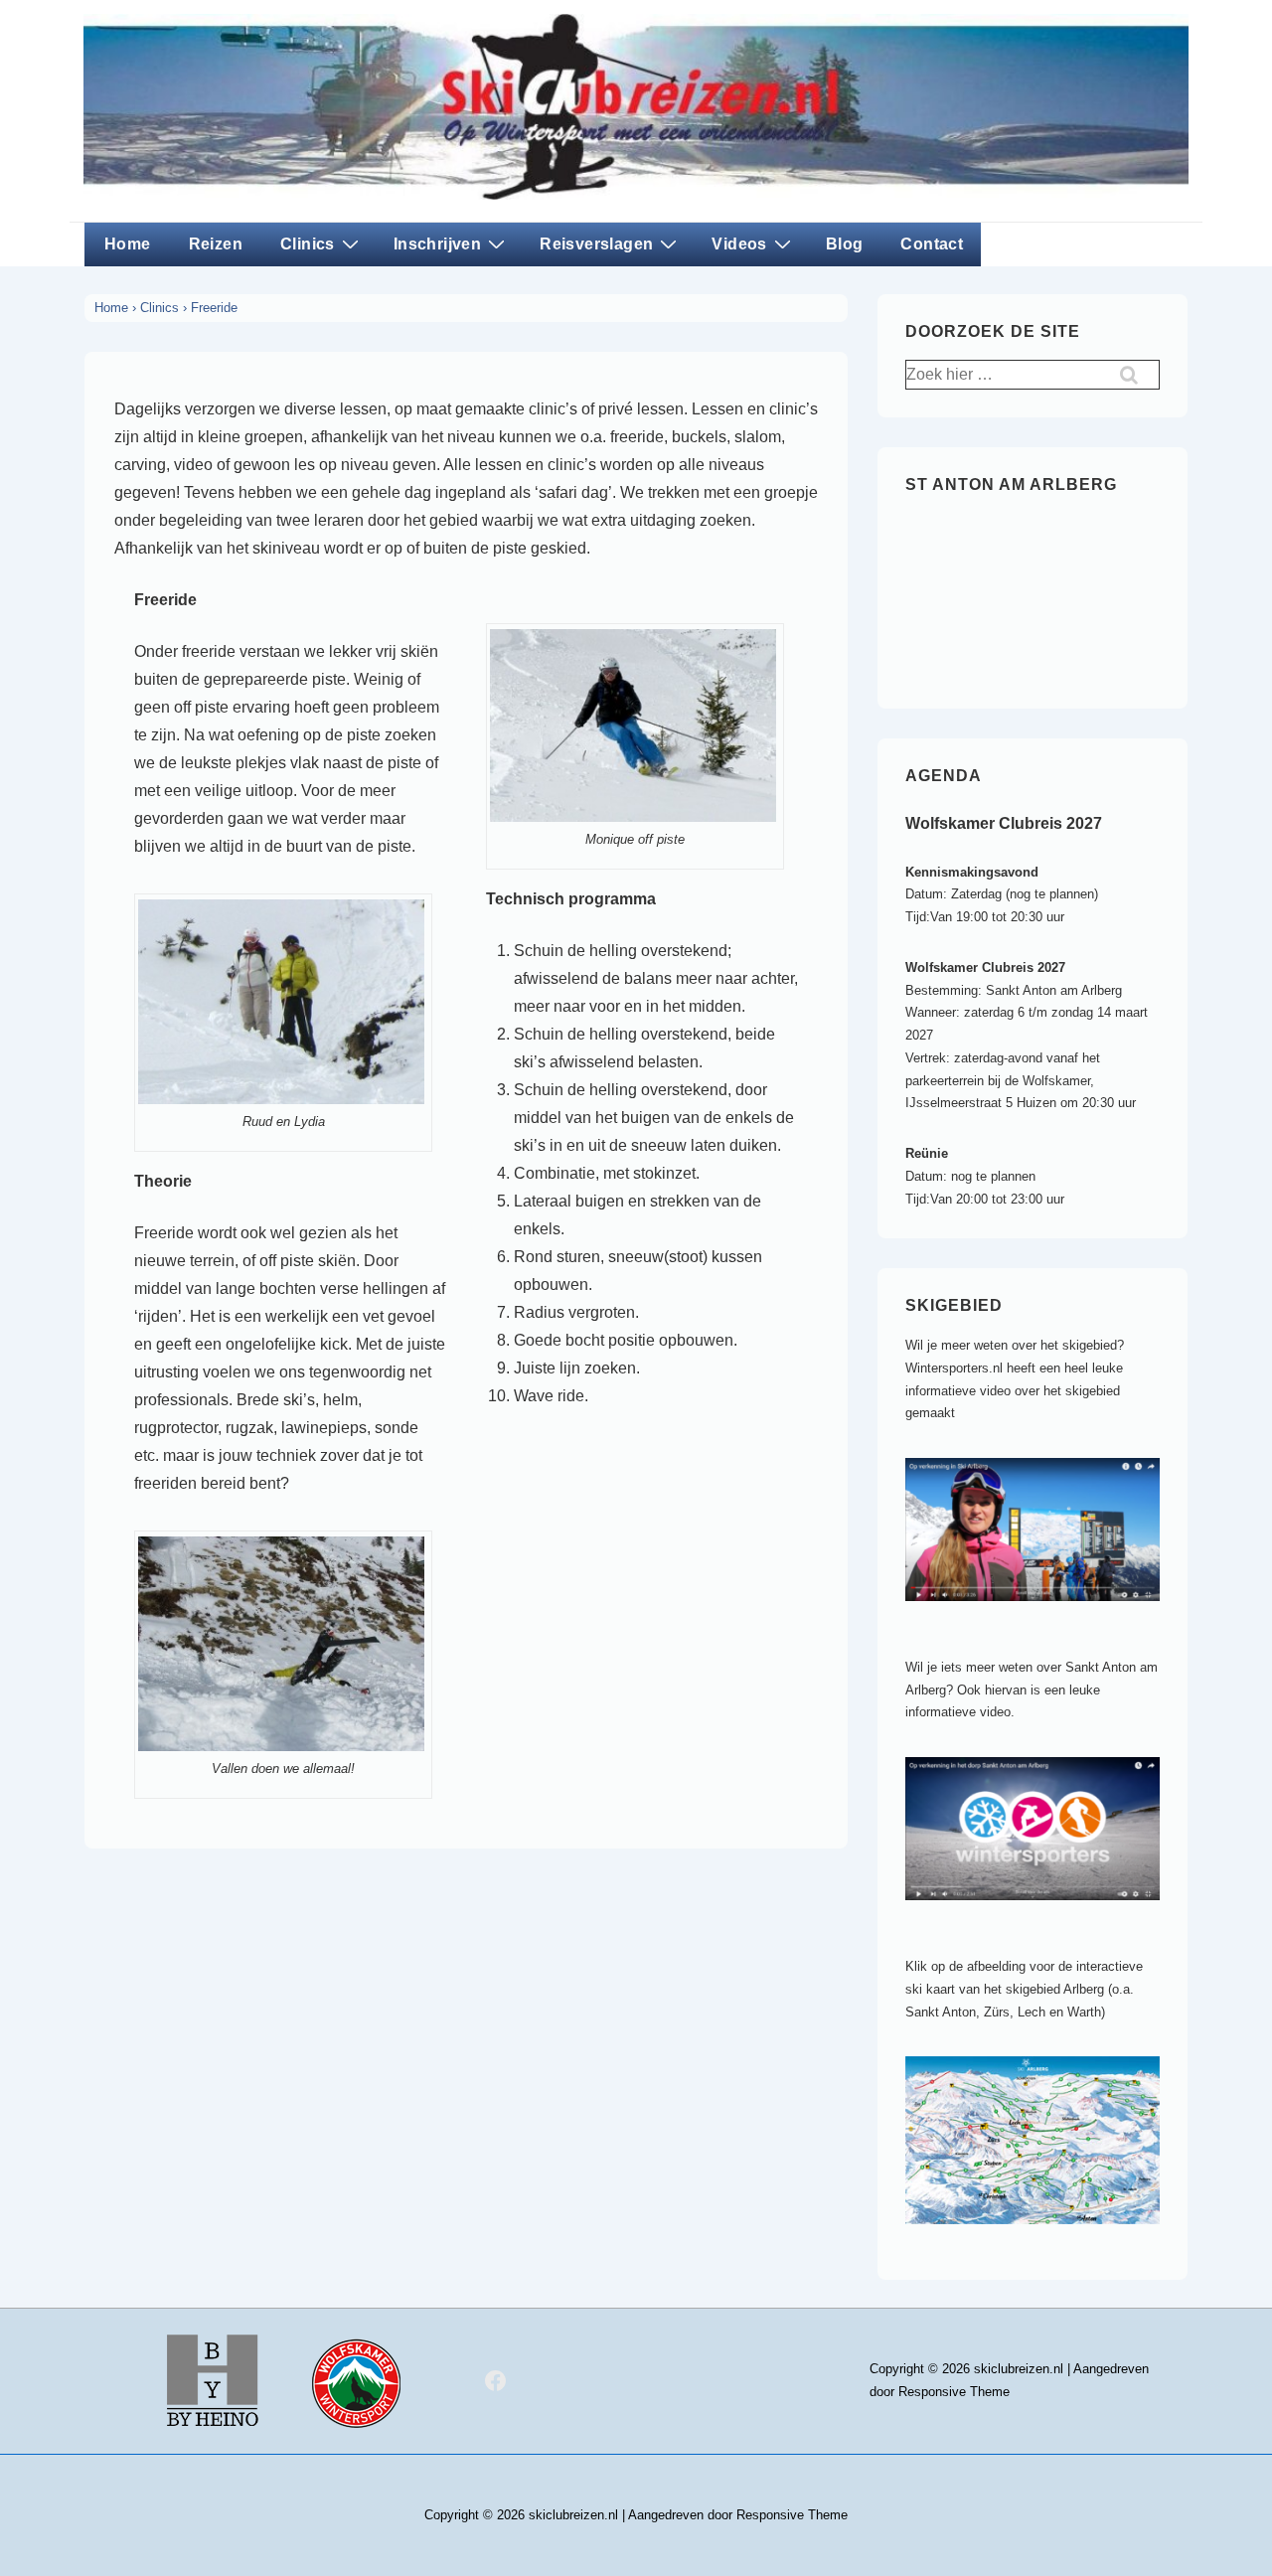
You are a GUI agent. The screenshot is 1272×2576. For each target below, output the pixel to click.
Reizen (216, 244)
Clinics (308, 244)
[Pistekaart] (1042, 2240)
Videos (739, 244)
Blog (845, 244)
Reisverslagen (596, 244)
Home (128, 244)
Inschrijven (437, 244)
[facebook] (496, 2381)
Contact (932, 244)
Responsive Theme (954, 2392)
